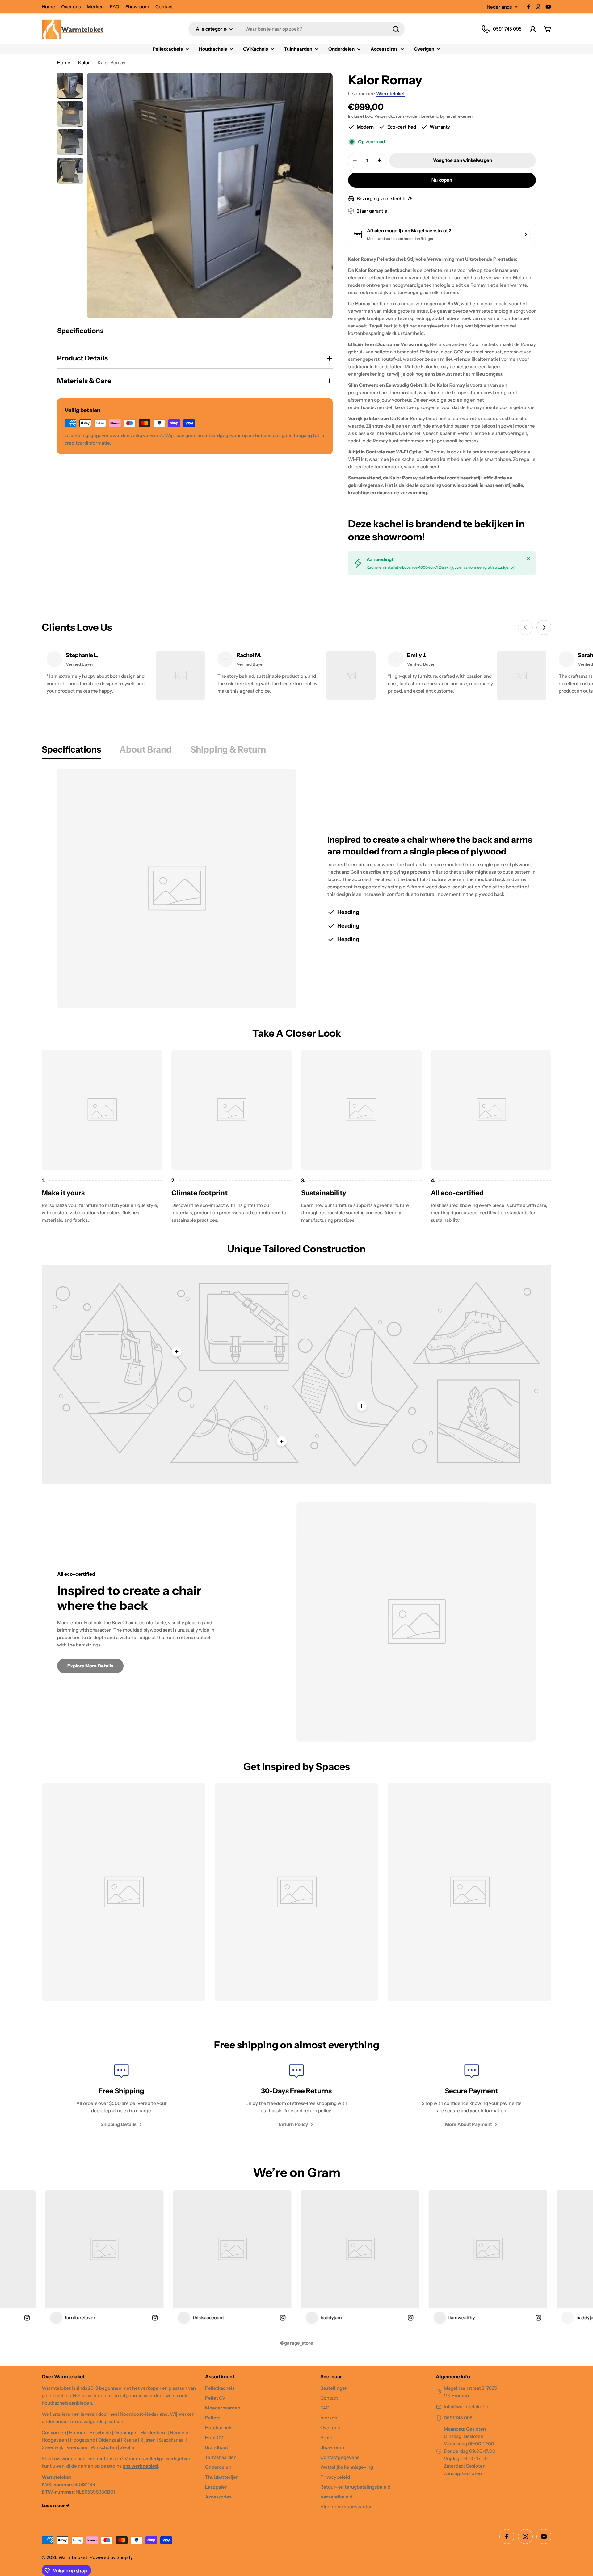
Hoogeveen (55, 2440)
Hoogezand (83, 2440)
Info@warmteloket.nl (467, 2407)
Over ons (71, 7)
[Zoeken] (396, 29)
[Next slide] (544, 627)
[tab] (71, 751)
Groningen (126, 2433)
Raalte (131, 2440)
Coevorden (54, 2433)
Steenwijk (53, 2447)
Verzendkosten (389, 116)
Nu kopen (442, 180)
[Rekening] (533, 29)
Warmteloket (391, 93)
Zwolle (127, 2447)
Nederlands (499, 7)
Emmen (78, 2433)
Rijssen (148, 2440)
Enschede (101, 2433)
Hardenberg (154, 2433)
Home (48, 7)
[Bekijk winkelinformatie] (526, 234)
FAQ (115, 7)
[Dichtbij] (528, 558)
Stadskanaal (172, 2440)
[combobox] (296, 29)
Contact (164, 7)
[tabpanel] (296, 889)
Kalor (84, 63)
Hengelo (180, 2433)
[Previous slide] (525, 627)
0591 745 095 (458, 2418)
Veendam (77, 2447)
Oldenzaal (110, 2440)
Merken (95, 7)
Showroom (137, 7)
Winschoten (104, 2447)
